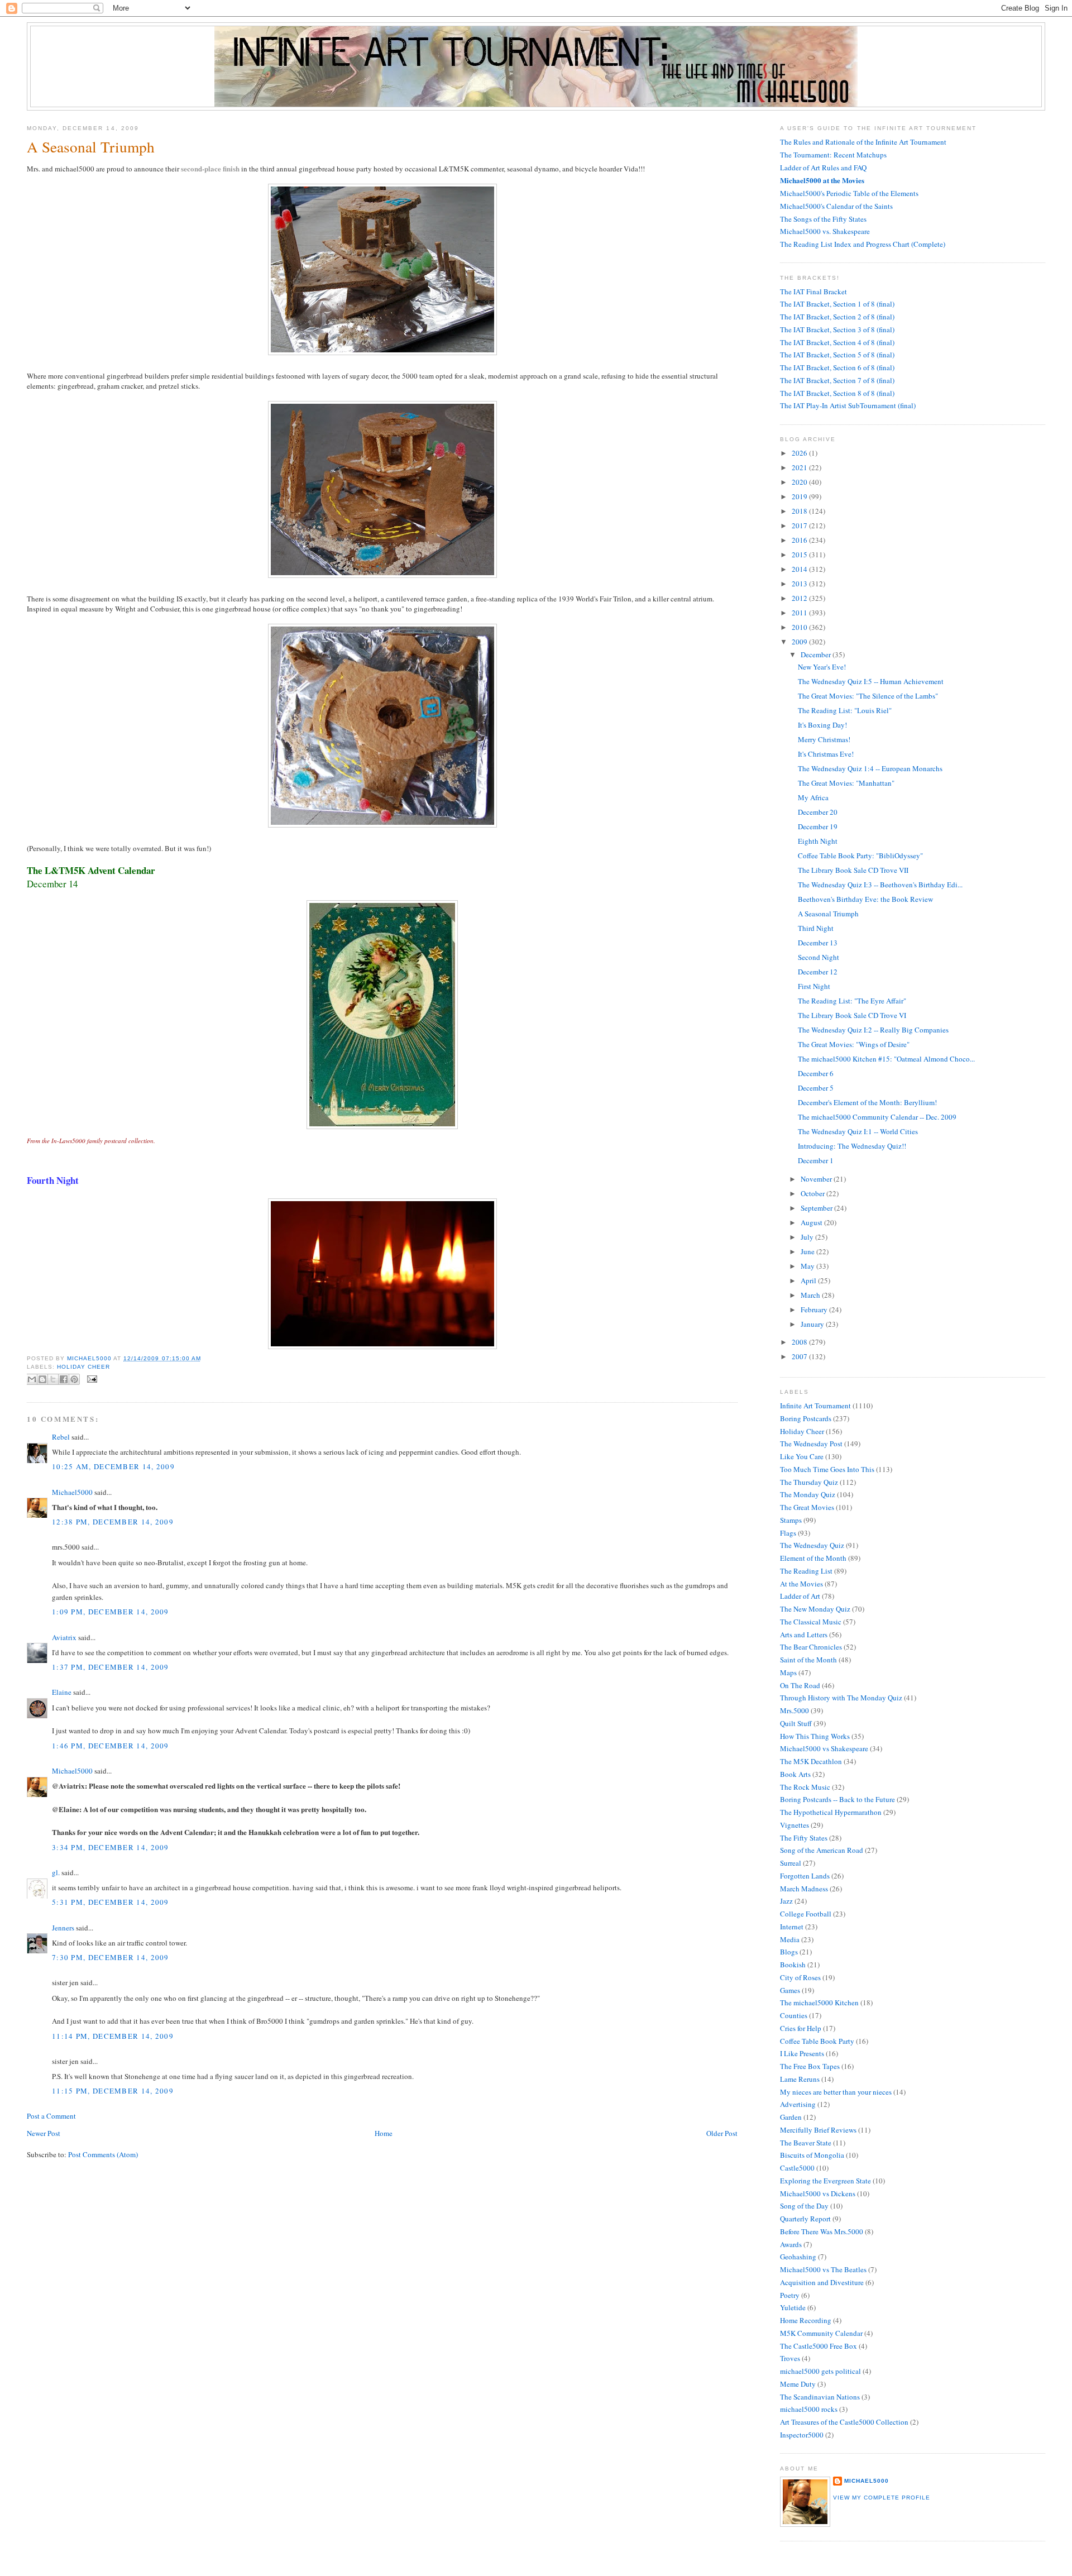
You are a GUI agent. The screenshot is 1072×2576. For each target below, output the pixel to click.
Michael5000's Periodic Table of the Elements (849, 193)
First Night (814, 986)
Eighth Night (818, 841)
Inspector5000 (802, 2435)
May (808, 1266)
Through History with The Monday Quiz (841, 1698)
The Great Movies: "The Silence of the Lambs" (868, 696)
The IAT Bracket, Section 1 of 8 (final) (837, 304)
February (815, 1309)
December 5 (816, 1088)
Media (790, 1939)
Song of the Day (804, 2206)
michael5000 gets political (820, 2371)
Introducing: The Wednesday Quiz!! (852, 1146)
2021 (800, 467)
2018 (800, 511)
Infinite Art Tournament (815, 1406)
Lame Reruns (800, 2079)
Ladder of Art (800, 1596)
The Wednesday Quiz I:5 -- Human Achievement (871, 681)
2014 (800, 569)
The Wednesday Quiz (812, 1545)
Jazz (786, 1901)
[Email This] (32, 1379)
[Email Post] (91, 1378)
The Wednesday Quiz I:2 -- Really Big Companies (873, 1030)
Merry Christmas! (824, 739)
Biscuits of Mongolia (812, 2155)
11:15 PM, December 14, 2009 (113, 2091)
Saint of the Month (808, 1660)
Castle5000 (797, 2168)
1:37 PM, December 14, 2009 (111, 1667)
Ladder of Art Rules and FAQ (823, 168)
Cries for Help (801, 2028)
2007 (800, 1356)
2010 (800, 627)
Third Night (816, 928)
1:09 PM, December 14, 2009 (111, 1612)
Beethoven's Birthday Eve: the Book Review (865, 899)
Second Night (819, 957)
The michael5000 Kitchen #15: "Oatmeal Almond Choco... (886, 1059)
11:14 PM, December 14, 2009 (113, 2036)
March (811, 1295)
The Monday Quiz (808, 1494)
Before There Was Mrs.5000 (822, 2231)
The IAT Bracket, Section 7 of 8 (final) (837, 380)
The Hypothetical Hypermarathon (831, 1812)
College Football (806, 1914)
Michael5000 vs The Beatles (823, 2269)
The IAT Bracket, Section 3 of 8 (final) (837, 329)
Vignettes (795, 1825)
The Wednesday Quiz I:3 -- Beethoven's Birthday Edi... (880, 885)
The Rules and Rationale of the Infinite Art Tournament (863, 142)
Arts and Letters (804, 1635)
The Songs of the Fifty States (823, 219)
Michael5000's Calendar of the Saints (836, 206)
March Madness (804, 1889)
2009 (800, 642)
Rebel (61, 1437)
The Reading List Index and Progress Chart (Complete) (863, 244)
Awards (791, 2244)
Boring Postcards (806, 1418)
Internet (792, 1927)
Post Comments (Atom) (103, 2154)
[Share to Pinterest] (74, 1379)
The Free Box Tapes (810, 2066)
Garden (791, 2117)
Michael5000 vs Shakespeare (824, 1748)
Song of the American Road (822, 1850)
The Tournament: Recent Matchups (833, 155)
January (813, 1324)
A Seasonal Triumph (828, 914)
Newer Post (44, 2133)
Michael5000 (90, 1358)
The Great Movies (807, 1507)
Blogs (789, 1952)
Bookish (793, 1965)
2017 (800, 525)
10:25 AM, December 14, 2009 (113, 1466)
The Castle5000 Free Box (819, 2346)
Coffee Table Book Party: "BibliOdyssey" (860, 856)
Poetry (790, 2295)
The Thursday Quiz (809, 1482)
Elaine (62, 1692)
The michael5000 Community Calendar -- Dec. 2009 (877, 1117)
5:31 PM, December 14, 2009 (111, 1902)
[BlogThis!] (42, 1379)
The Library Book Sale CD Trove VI (852, 1015)
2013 (800, 584)
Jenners (63, 1928)
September (817, 1208)
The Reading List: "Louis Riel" (845, 710)
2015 (800, 555)
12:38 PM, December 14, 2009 (113, 1522)
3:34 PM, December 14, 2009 (111, 1847)
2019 (800, 496)
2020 (800, 482)
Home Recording (806, 2320)
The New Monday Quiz (815, 1609)
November (817, 1179)
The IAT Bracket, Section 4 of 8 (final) (837, 342)
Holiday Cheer (83, 1367)
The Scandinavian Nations (820, 2397)
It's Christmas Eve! (826, 754)
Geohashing (798, 2257)
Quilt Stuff (796, 1723)
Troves (790, 2358)
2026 (800, 453)
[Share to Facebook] (64, 1379)
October (813, 1193)
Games (790, 1990)
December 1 (816, 1160)
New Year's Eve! (822, 667)
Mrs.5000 (795, 1710)
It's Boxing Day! (822, 725)
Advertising (798, 2104)
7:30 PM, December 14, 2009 (111, 1957)
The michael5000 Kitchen (819, 2003)
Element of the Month (813, 1558)
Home (384, 2133)
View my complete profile (882, 2498)
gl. (56, 1872)
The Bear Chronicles (811, 1647)
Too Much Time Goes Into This (827, 1469)
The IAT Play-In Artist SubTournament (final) (848, 405)
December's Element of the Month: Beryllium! (867, 1102)
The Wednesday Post (811, 1444)
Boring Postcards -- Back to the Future (837, 1799)
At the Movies (801, 1584)
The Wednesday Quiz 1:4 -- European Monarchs (870, 768)
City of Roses (800, 1977)
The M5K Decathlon (811, 1761)
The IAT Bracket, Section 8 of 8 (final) (837, 393)
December (817, 654)
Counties (794, 2015)
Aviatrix (64, 1637)
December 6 (816, 1073)
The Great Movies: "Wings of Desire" (854, 1044)
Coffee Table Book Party (817, 2041)
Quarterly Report (805, 2219)
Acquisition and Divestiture (822, 2282)
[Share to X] (53, 1379)
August (812, 1222)
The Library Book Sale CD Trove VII (853, 870)
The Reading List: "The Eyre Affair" (852, 1001)
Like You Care (802, 1456)
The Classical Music (811, 1622)
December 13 (818, 943)
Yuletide (793, 2307)
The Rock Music (805, 1787)
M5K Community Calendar (821, 2333)
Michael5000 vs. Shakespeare (825, 231)
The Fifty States (804, 1838)
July (808, 1237)
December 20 (818, 812)
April (809, 1280)
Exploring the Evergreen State (825, 2181)
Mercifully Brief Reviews (818, 2130)
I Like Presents (802, 2053)
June (808, 1251)
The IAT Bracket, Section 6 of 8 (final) (837, 367)
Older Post (722, 2133)
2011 (800, 613)
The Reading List (806, 1571)
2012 (800, 598)
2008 (800, 1342)
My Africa (813, 797)
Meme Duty (798, 2384)
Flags (788, 1533)
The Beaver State (806, 2143)
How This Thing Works (815, 1736)
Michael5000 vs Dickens (818, 2193)
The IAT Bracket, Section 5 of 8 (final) (837, 355)
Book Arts (795, 1774)
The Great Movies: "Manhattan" (846, 783)
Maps (788, 1672)
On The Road (800, 1685)
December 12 (818, 972)
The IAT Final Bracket (813, 291)
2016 (800, 540)
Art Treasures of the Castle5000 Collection (844, 2422)
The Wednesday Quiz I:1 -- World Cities (858, 1131)
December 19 (818, 826)
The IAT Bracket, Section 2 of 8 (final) (837, 317)
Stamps (791, 1520)
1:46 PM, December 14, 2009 (111, 1746)
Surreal (791, 1863)
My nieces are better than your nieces (836, 2092)
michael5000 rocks (809, 2409)
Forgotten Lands (805, 1876)
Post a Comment (51, 2116)
